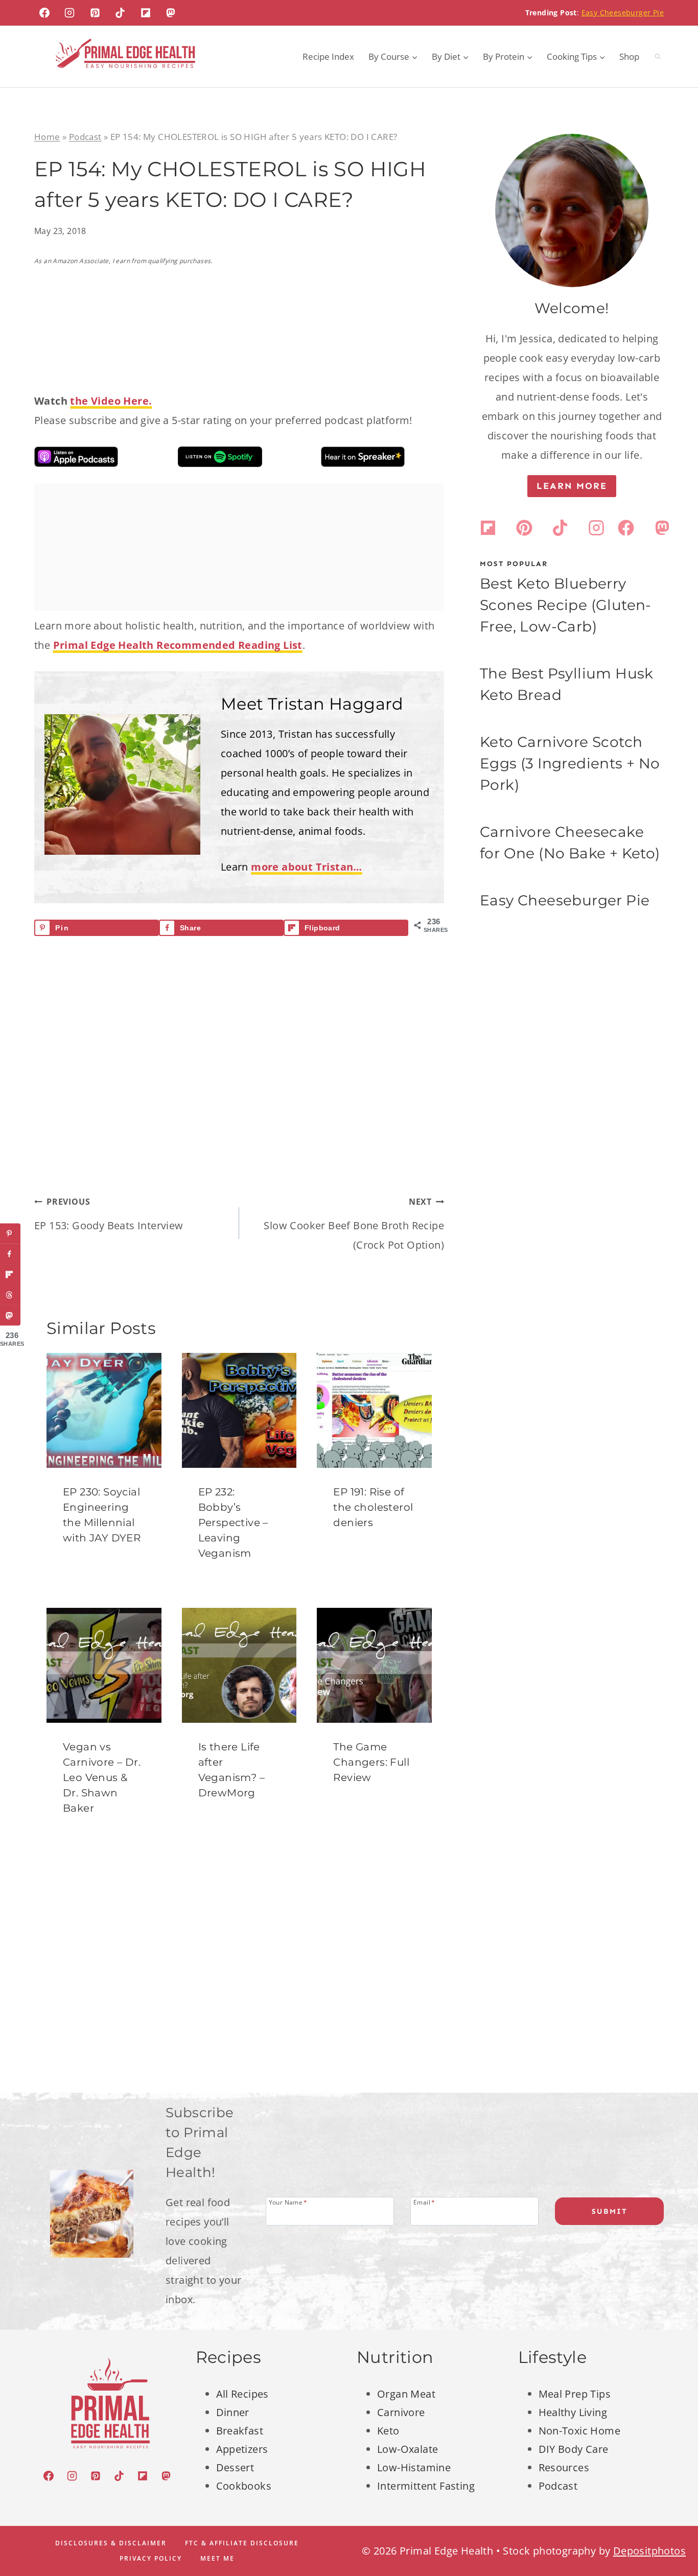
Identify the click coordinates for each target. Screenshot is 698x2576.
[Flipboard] (146, 13)
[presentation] (104, 1410)
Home (47, 137)
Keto (388, 2431)
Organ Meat (406, 2394)
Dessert (235, 2467)
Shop (629, 56)
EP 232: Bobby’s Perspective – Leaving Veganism (233, 1523)
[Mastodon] (171, 13)
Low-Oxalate (408, 2449)
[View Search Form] (658, 57)
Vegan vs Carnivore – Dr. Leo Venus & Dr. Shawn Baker (102, 1777)
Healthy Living (573, 2412)
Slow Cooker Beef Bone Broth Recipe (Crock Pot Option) (354, 1224)
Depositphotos (649, 2551)
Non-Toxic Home (580, 2431)
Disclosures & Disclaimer (111, 2543)
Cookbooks (244, 2486)
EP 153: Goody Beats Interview (109, 1214)
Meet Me (217, 2558)
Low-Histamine (414, 2467)
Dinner (233, 2412)
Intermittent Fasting (426, 2486)
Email (424, 2202)
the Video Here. (111, 401)
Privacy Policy (151, 2558)
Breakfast (240, 2431)
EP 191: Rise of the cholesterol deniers (373, 1507)
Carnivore (401, 2412)
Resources (564, 2467)
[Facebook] (44, 13)
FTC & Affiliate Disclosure (242, 2543)
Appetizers (242, 2449)
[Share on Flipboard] (10, 1275)
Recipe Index (328, 56)
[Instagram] (69, 13)
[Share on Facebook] (10, 1254)
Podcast (85, 137)
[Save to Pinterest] (10, 1234)
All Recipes (242, 2394)
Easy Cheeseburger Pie (623, 13)
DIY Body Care (574, 2449)
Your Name (288, 2202)
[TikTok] (120, 13)
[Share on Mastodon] (10, 1316)
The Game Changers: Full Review (371, 1762)
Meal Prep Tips (575, 2394)
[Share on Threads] (10, 1295)
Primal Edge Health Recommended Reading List (178, 645)
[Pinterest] (95, 13)
